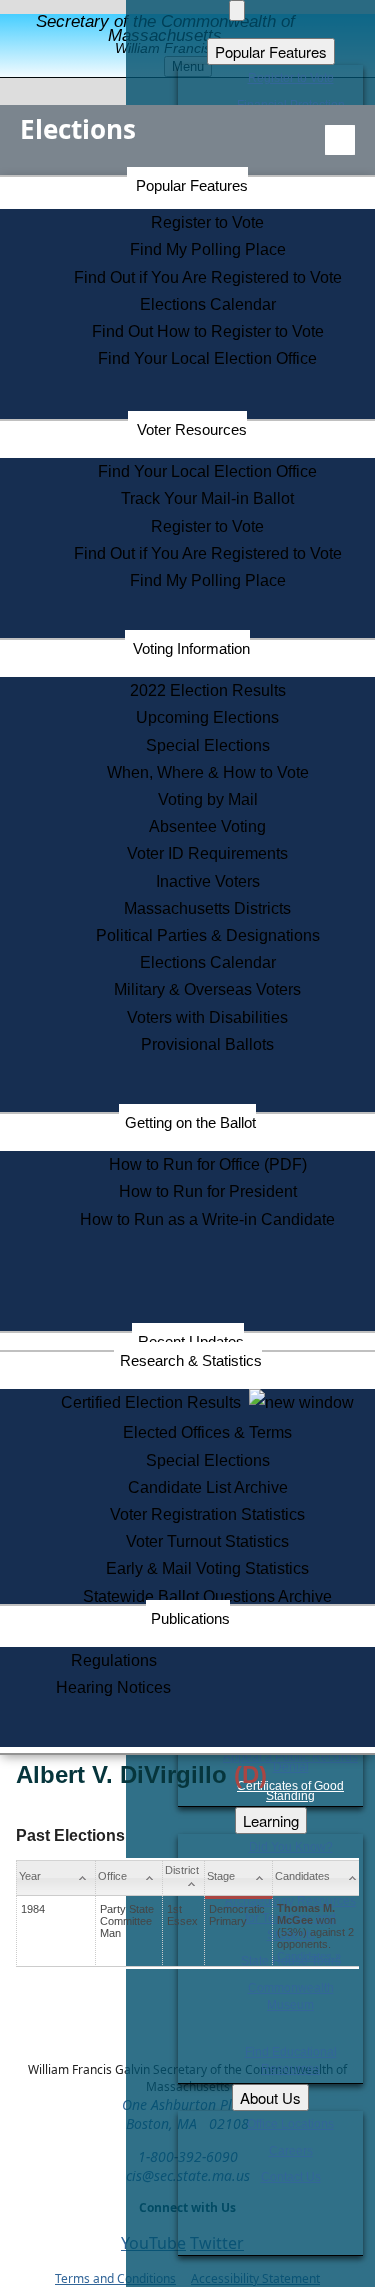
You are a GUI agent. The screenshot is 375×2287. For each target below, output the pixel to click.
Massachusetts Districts (207, 908)
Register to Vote (207, 222)
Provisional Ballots (207, 1044)
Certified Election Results (155, 1402)
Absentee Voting (207, 826)
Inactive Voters (208, 881)
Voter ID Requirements (207, 853)
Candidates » (309, 1956)
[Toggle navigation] (340, 140)
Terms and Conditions (115, 2278)
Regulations (114, 1660)
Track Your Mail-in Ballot (207, 498)
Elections (78, 129)
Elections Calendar (208, 304)
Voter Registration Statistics (207, 1514)
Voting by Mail (208, 799)
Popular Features (192, 185)
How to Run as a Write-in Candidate (207, 1219)
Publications (190, 1618)
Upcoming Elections (207, 717)
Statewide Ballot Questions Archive (207, 1596)
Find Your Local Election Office (207, 358)
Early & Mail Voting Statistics (207, 1568)
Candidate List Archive (208, 1487)
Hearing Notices (113, 1687)
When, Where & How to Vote (208, 772)
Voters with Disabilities (207, 1017)
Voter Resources (192, 429)
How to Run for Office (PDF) (208, 1164)
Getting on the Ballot (190, 1122)
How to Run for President (208, 1191)
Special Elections (208, 745)
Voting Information (191, 648)
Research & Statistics (191, 1360)
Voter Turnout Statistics (207, 1541)
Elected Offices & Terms (207, 1432)
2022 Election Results (208, 690)
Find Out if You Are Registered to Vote (208, 277)
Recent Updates (191, 1341)
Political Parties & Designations (208, 935)
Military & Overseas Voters (207, 989)
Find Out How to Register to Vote (208, 331)
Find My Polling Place (208, 249)
